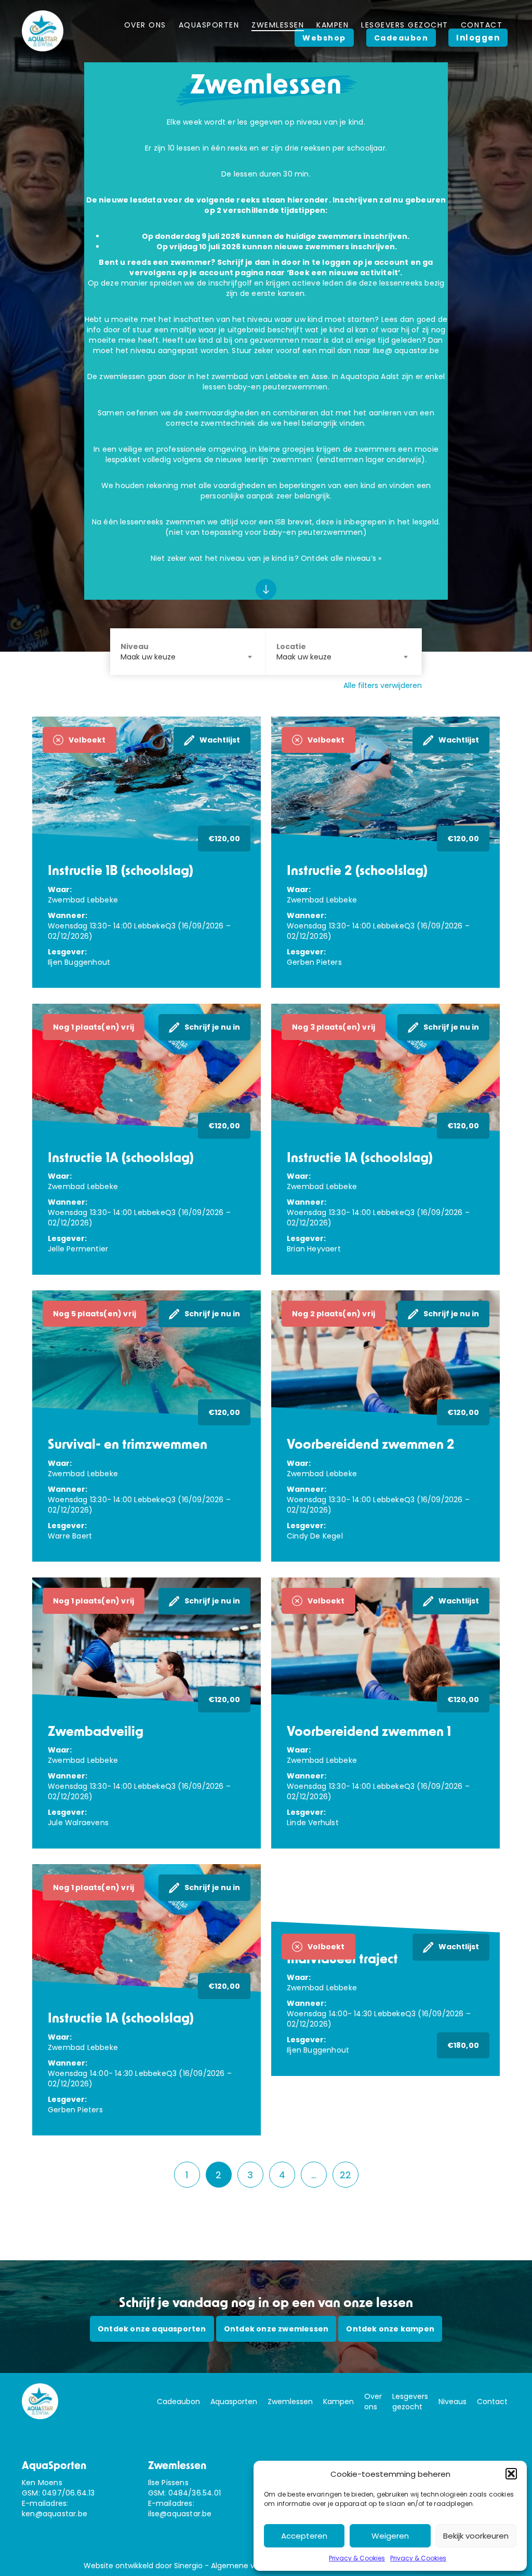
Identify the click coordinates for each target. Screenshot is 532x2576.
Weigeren (390, 2536)
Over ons (373, 2402)
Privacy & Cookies (357, 2558)
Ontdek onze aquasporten (152, 2329)
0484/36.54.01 (195, 2493)
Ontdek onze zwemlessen (276, 2329)
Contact (492, 2402)
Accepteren (304, 2536)
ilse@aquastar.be (180, 2514)
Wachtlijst (220, 740)
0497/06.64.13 (69, 2493)
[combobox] (188, 652)
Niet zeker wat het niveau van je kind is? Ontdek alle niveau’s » (266, 558)
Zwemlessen (290, 2402)
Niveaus (453, 2402)
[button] (511, 2474)
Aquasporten (234, 2402)
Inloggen (478, 38)
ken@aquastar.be (55, 2514)
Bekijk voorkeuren (476, 2536)
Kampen (338, 2402)
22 (345, 2175)
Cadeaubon (178, 2402)
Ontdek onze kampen (390, 2329)
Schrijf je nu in (212, 1027)
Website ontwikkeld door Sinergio (143, 2566)
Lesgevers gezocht (410, 2402)
